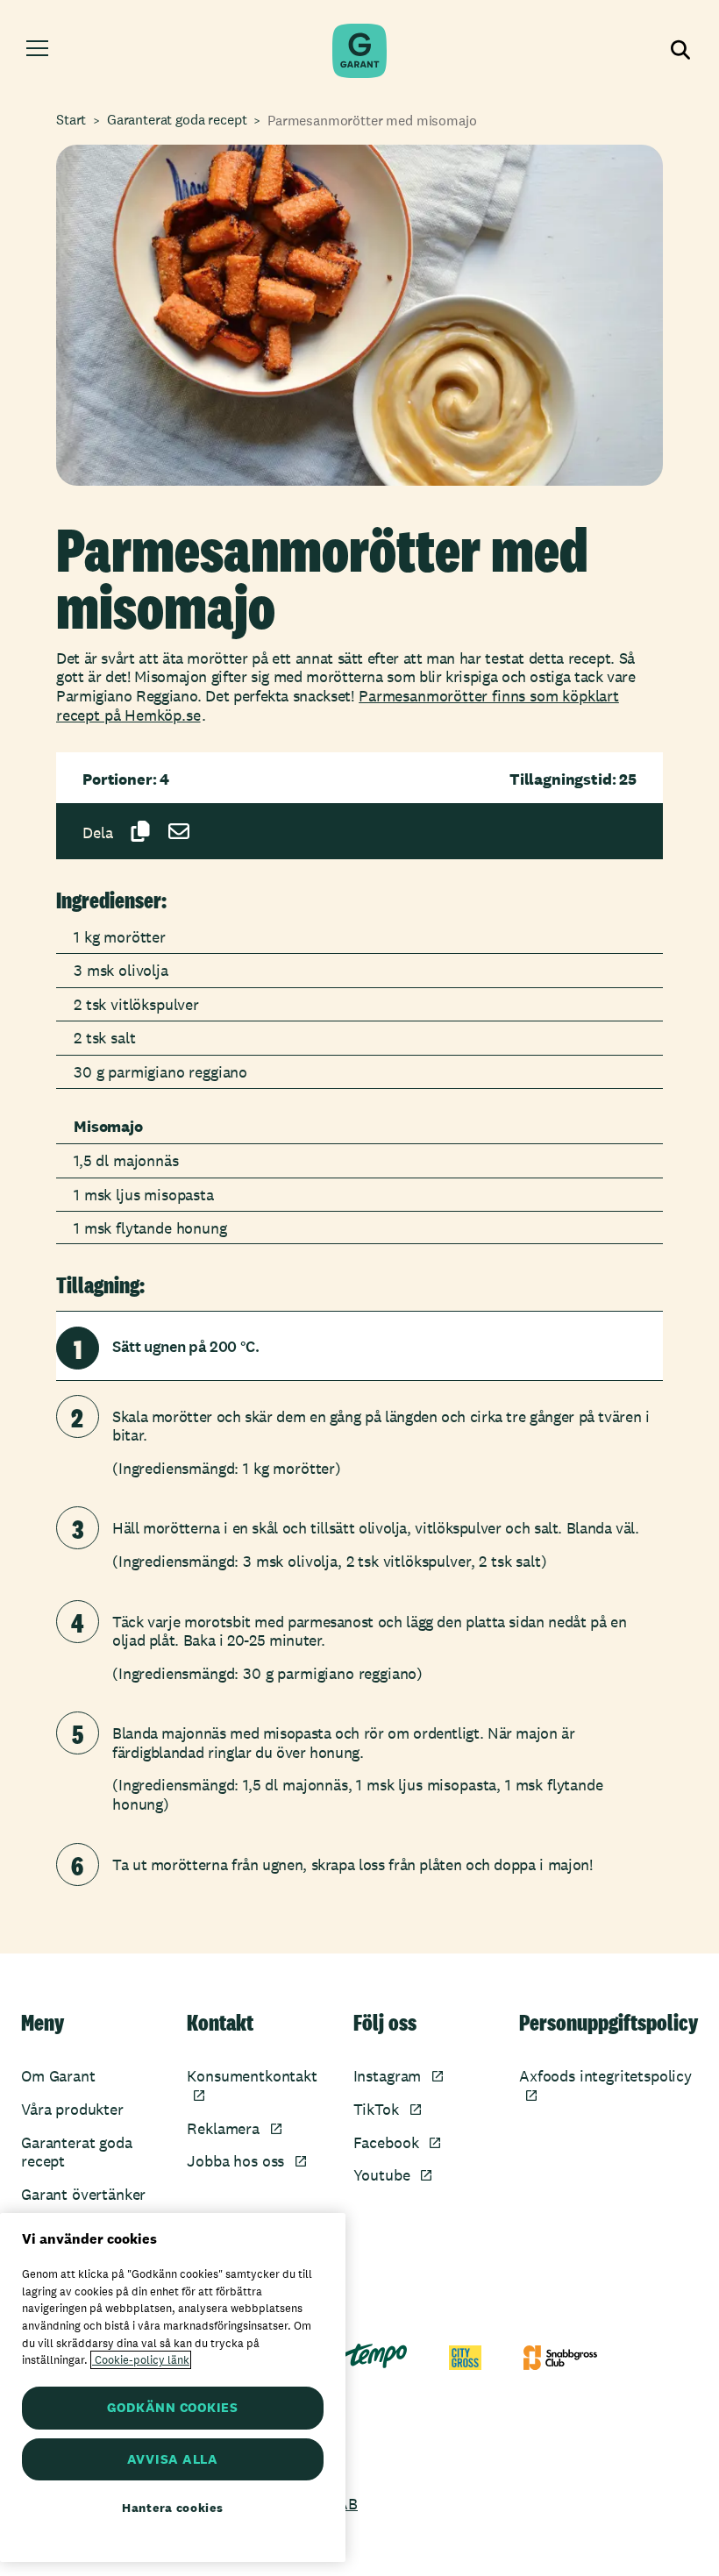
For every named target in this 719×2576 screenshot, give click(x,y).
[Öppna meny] (37, 51)
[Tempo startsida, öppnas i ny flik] (375, 2356)
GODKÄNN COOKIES (173, 2407)
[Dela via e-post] (179, 831)
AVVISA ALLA (173, 2459)
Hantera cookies (173, 2508)
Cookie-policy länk (141, 2360)
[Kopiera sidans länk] (140, 831)
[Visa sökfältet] (681, 51)
